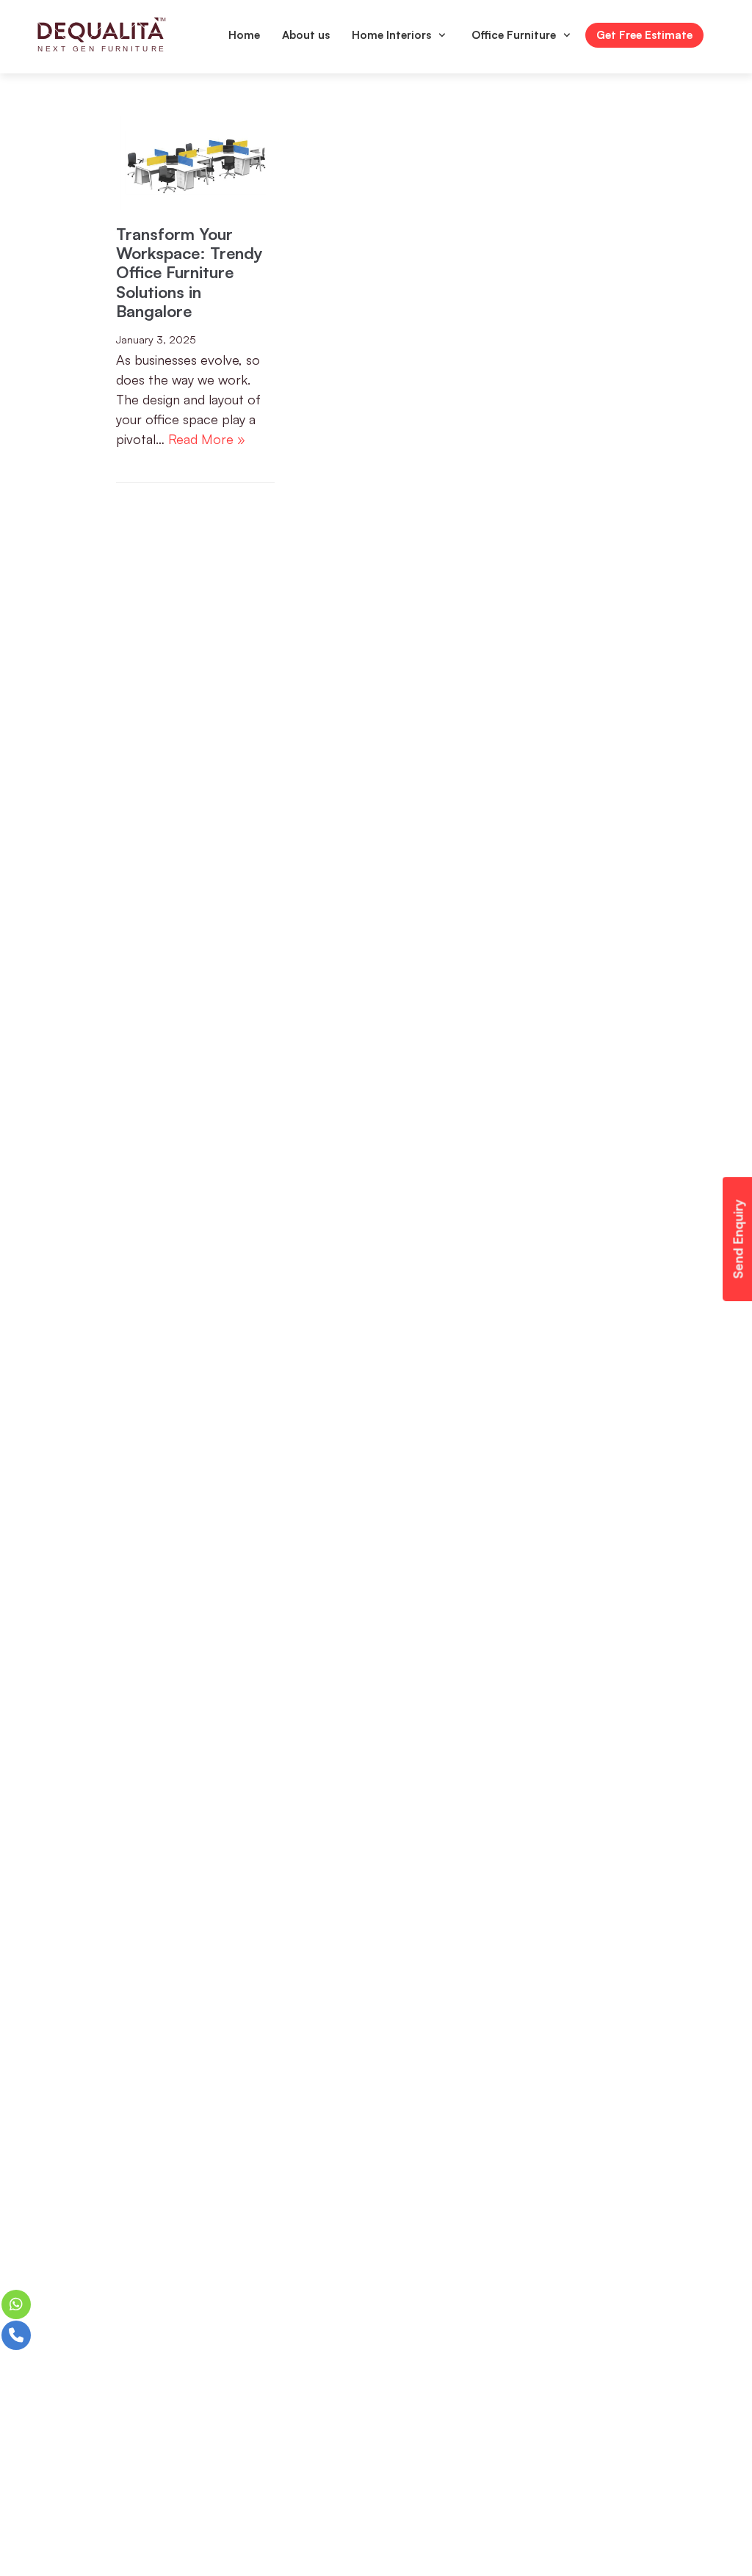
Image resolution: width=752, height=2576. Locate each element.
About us (306, 35)
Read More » (207, 439)
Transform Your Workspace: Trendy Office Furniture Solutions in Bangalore (189, 273)
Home (244, 35)
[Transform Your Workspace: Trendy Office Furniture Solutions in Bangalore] (195, 160)
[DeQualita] (102, 35)
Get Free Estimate (644, 35)
